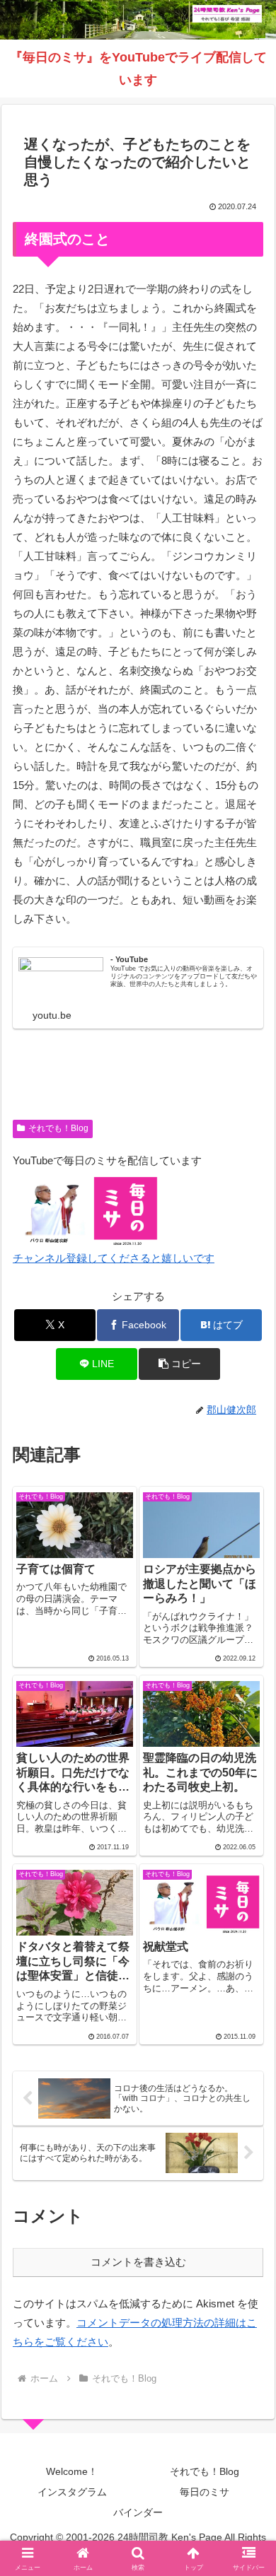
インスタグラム (72, 2492)
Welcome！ (72, 2471)
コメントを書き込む (138, 2262)
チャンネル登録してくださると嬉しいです (114, 1258)
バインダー (138, 2512)
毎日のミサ (205, 2492)
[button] (179, 1364)
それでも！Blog (58, 1128)
